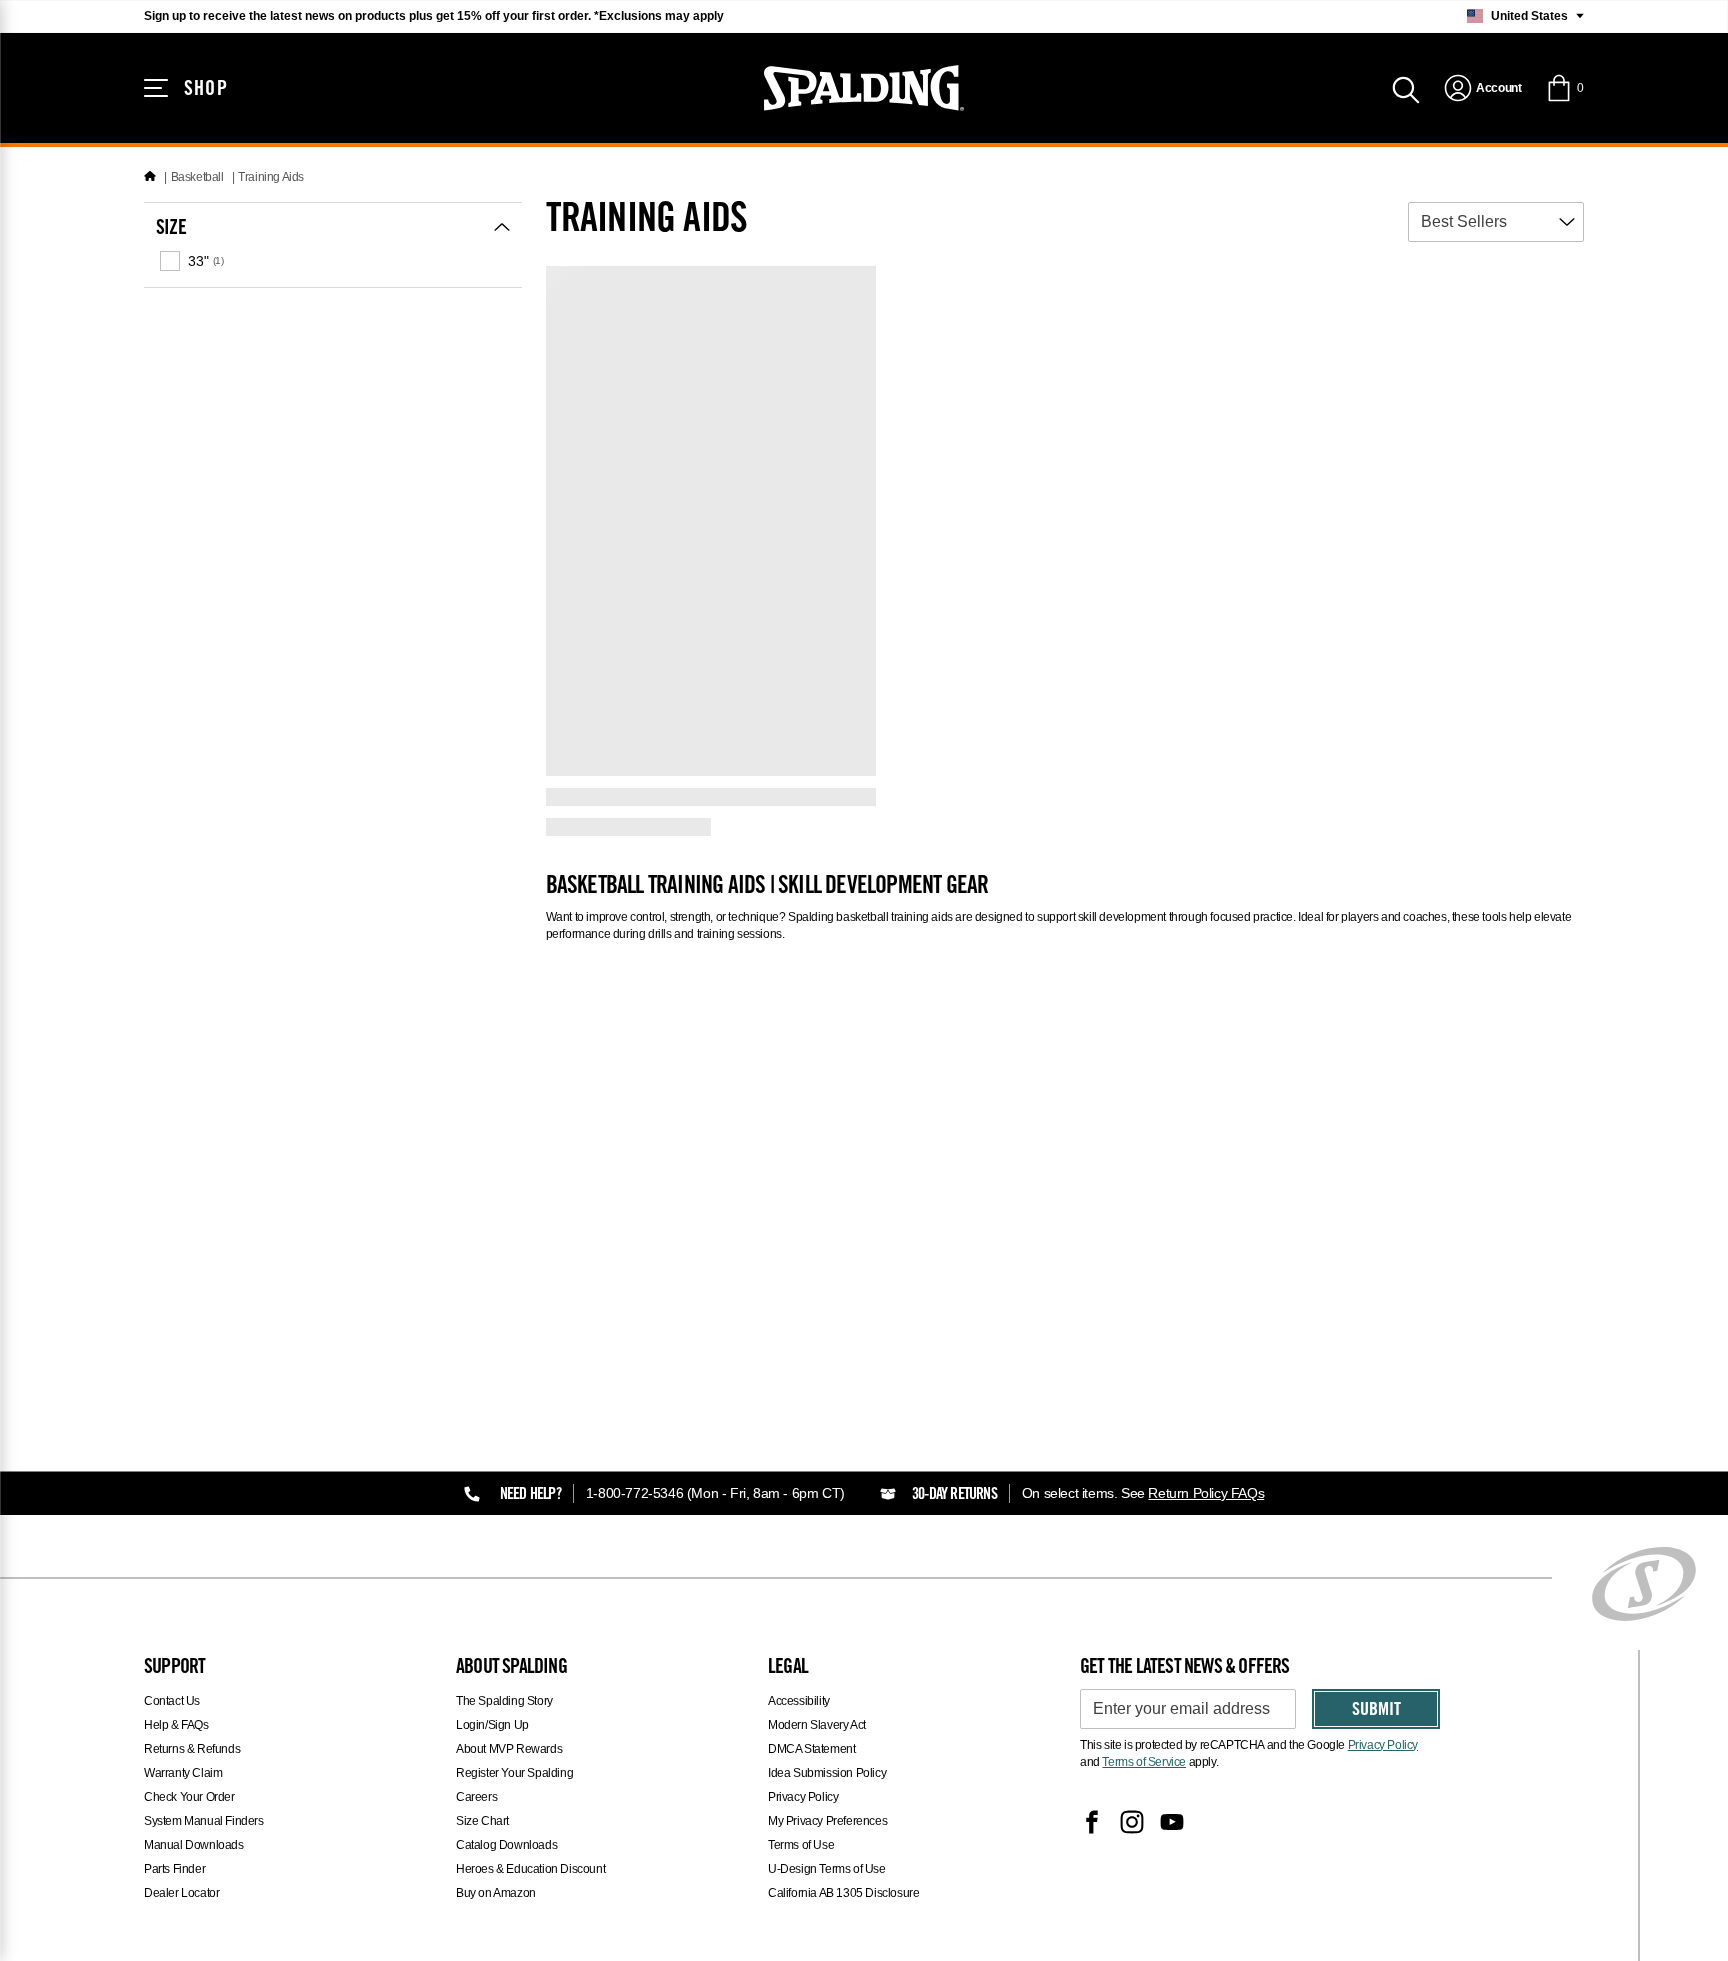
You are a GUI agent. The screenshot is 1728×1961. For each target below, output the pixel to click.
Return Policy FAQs (1206, 1493)
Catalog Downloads (506, 1845)
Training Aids (271, 177)
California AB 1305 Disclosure (843, 1893)
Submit (1376, 1711)
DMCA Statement (811, 1749)
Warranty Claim (183, 1773)
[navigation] (1482, 88)
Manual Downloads (194, 1845)
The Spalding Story (504, 1701)
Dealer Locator (181, 1893)
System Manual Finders (204, 1821)
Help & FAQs (176, 1725)
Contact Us (172, 1701)
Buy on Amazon (496, 1893)
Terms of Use (801, 1845)
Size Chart (482, 1821)
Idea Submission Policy (827, 1773)
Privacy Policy (803, 1797)
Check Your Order (189, 1797)
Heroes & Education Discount (530, 1869)
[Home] (150, 177)
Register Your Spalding (514, 1773)
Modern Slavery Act (817, 1725)
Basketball (197, 177)
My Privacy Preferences (827, 1821)
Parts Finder (174, 1869)
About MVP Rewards (509, 1749)
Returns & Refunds (192, 1749)
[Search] (1406, 88)
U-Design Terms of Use (827, 1869)
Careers (476, 1797)
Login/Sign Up (492, 1725)
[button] (1564, 88)
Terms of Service (1144, 1762)
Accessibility (799, 1701)
